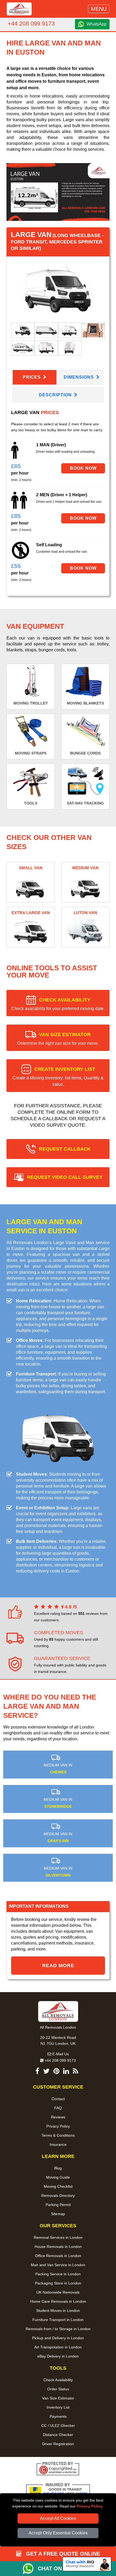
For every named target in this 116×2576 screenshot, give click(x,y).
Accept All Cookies (58, 2518)
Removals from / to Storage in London (58, 2329)
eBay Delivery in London (58, 2356)
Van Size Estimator (58, 2398)
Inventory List (58, 2407)
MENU (99, 9)
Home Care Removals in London (58, 2301)
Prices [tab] (32, 377)
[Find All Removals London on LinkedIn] (66, 2072)
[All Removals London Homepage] (19, 9)
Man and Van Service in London (58, 2265)
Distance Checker (58, 2435)
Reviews (58, 2117)
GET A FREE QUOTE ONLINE (62, 2554)
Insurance (58, 2144)
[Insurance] (58, 2491)
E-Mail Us (60, 2054)
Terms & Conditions (58, 2135)
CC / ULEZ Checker (58, 2426)
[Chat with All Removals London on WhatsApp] (30, 2568)
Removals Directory (58, 2196)
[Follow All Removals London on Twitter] (46, 2072)
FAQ (58, 2108)
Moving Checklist (58, 2186)
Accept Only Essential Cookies (58, 2533)
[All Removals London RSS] (76, 2072)
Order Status (58, 2389)
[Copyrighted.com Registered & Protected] (58, 2469)
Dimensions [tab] (79, 377)
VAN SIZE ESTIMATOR (58, 1039)
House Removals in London (58, 2247)
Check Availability (58, 2380)
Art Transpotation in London (58, 2347)
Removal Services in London (58, 2237)
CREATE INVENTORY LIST (58, 1077)
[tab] (23, 330)
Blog (58, 2168)
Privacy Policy (90, 2506)
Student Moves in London (58, 2311)
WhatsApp (97, 24)
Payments (58, 2416)
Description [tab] (56, 395)
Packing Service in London (58, 2274)
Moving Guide (58, 2177)
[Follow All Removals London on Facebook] (37, 2072)
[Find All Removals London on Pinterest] (56, 2072)
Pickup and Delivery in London (58, 2338)
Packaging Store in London (58, 2283)
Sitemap (58, 2214)
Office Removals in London (58, 2256)
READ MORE (58, 1966)
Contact (58, 2099)
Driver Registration (58, 2444)
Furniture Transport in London (58, 2320)
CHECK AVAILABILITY (58, 1004)
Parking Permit (58, 2205)
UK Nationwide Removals (58, 2292)
